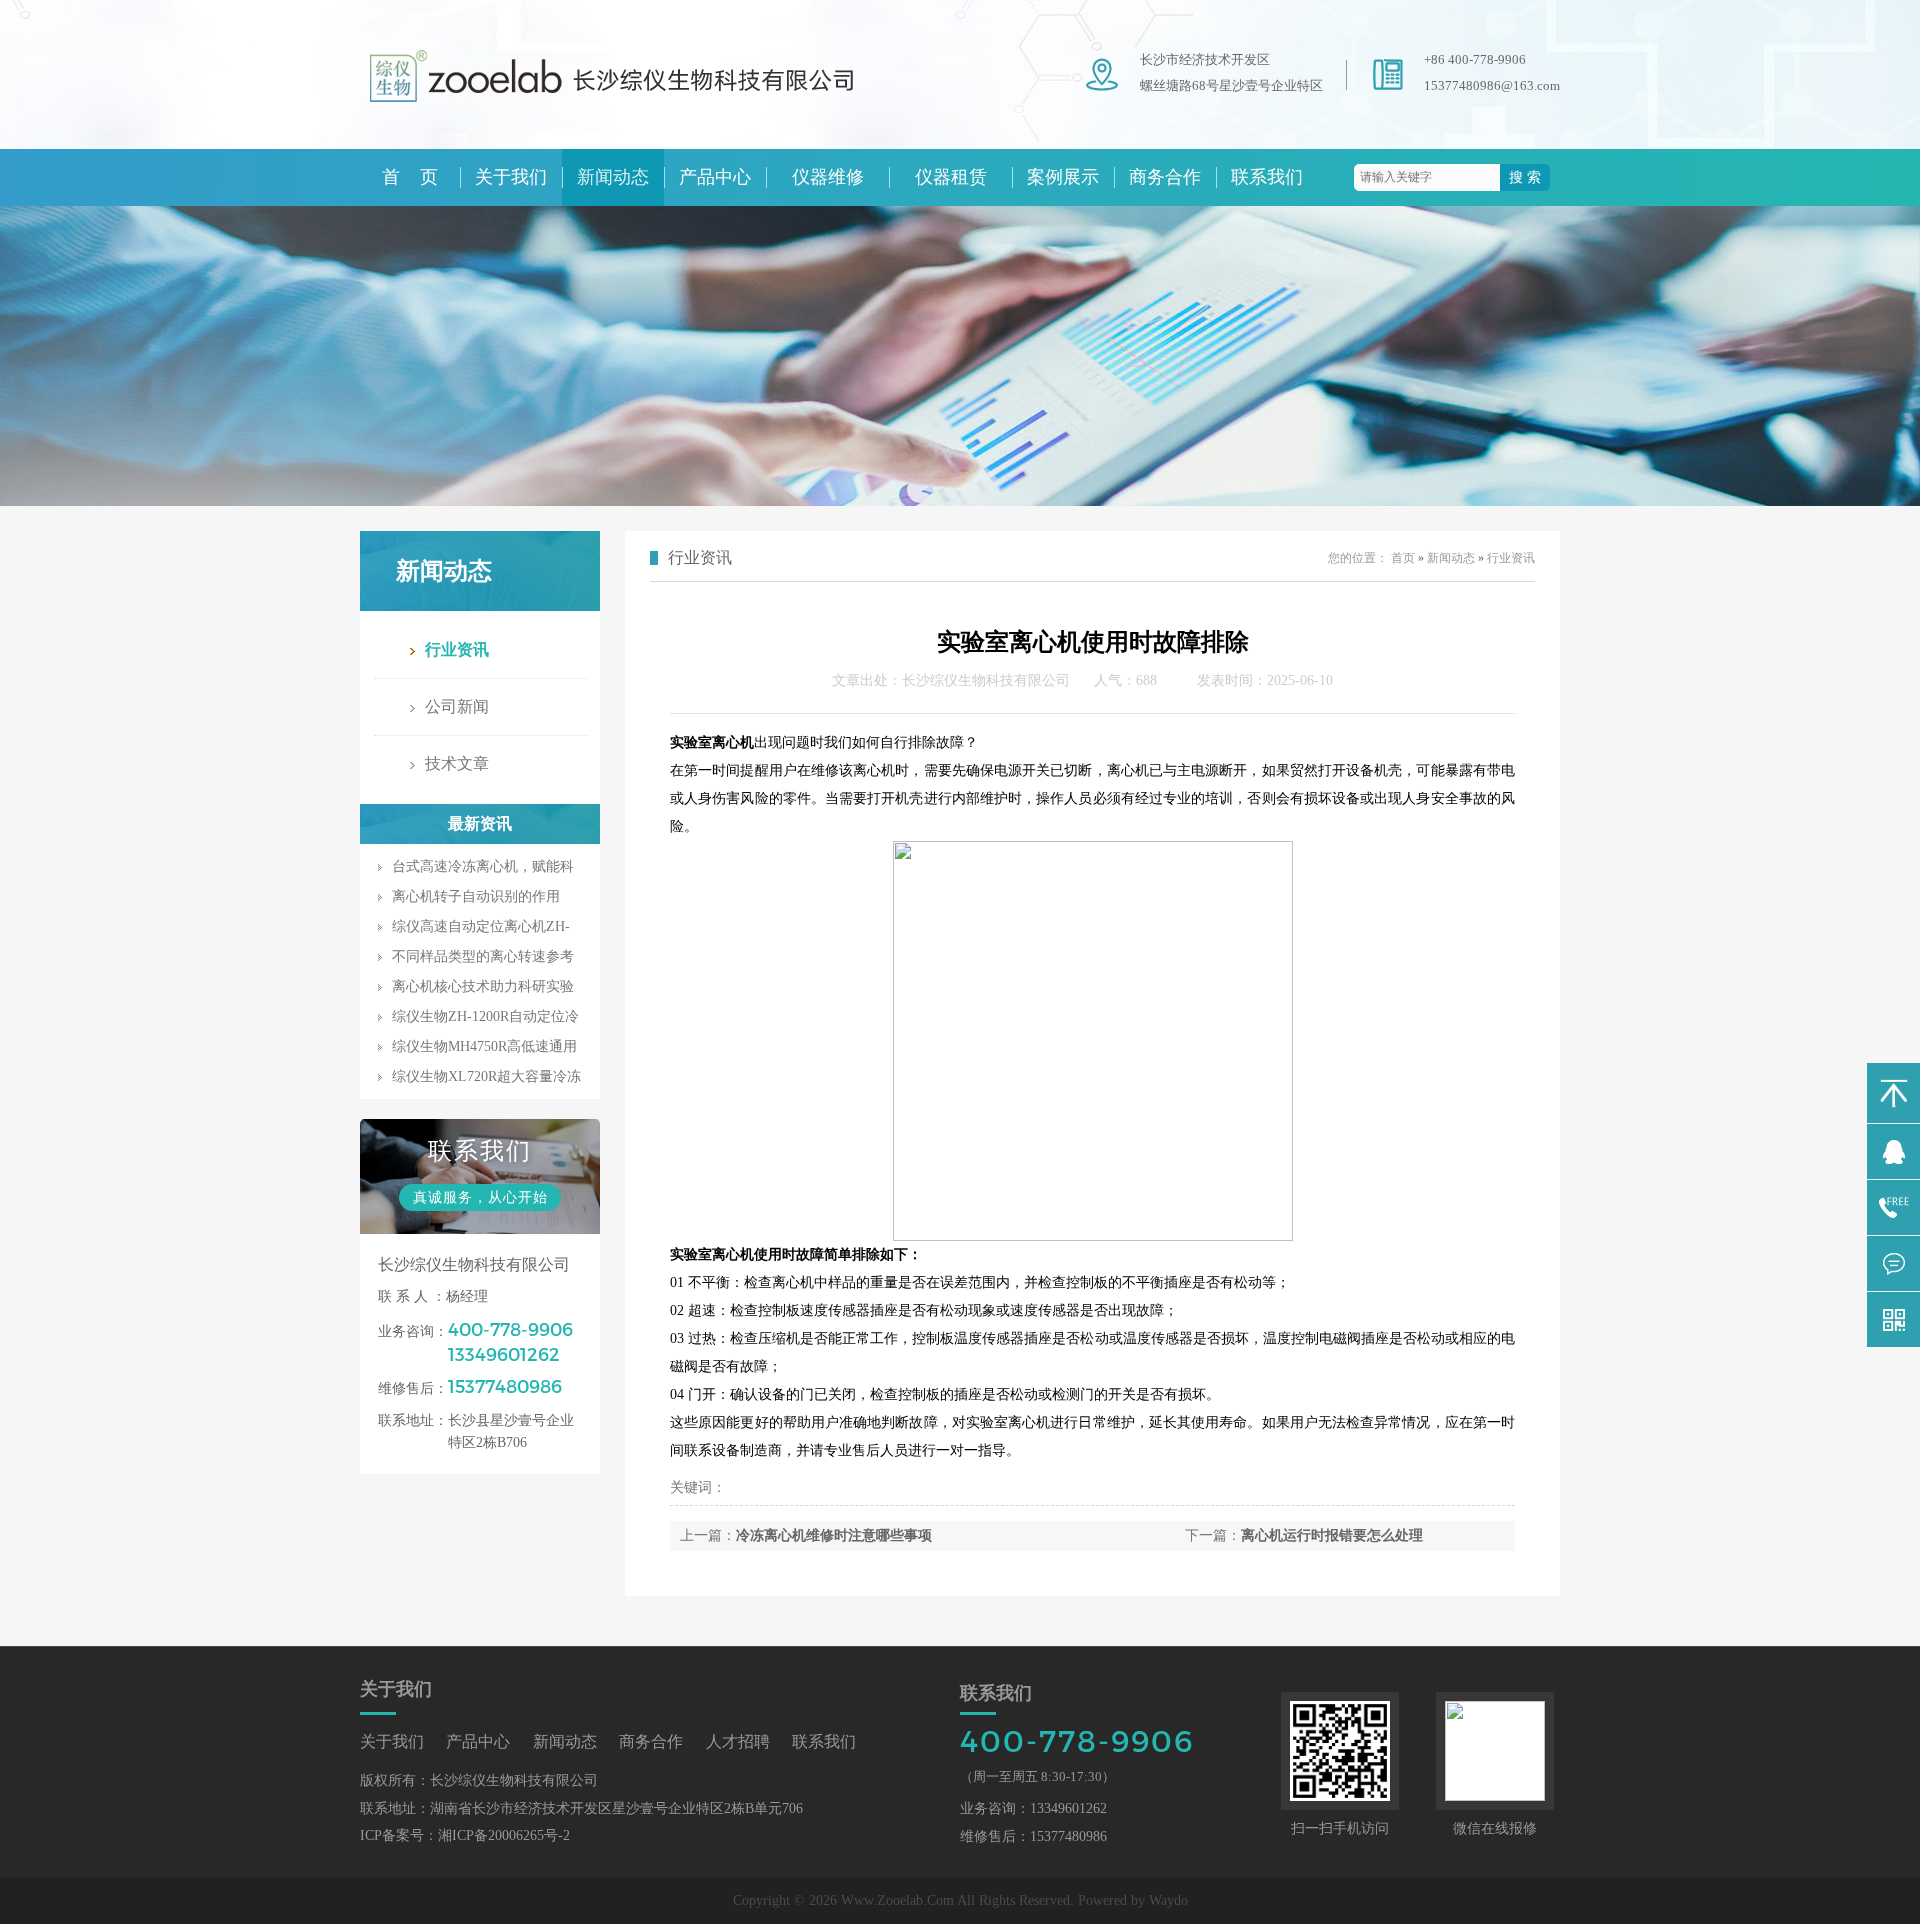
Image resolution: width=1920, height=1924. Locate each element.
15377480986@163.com (1492, 85)
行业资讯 (457, 649)
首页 (1403, 558)
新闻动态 (613, 177)
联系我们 (1267, 177)
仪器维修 (828, 177)
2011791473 (1893, 1151)
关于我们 (511, 177)
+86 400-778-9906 (1475, 59)
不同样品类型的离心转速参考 (483, 956)
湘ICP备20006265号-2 (504, 1835)
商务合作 (1165, 177)
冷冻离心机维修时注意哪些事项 (834, 1535)
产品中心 (715, 177)
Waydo (1168, 1900)
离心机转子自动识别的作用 (476, 896)
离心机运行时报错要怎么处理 (1332, 1535)
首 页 (410, 177)
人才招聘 (738, 1741)
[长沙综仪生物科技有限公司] (640, 112)
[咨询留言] (1893, 1263)
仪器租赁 (951, 177)
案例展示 (1063, 177)
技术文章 (457, 763)
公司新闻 (457, 706)
